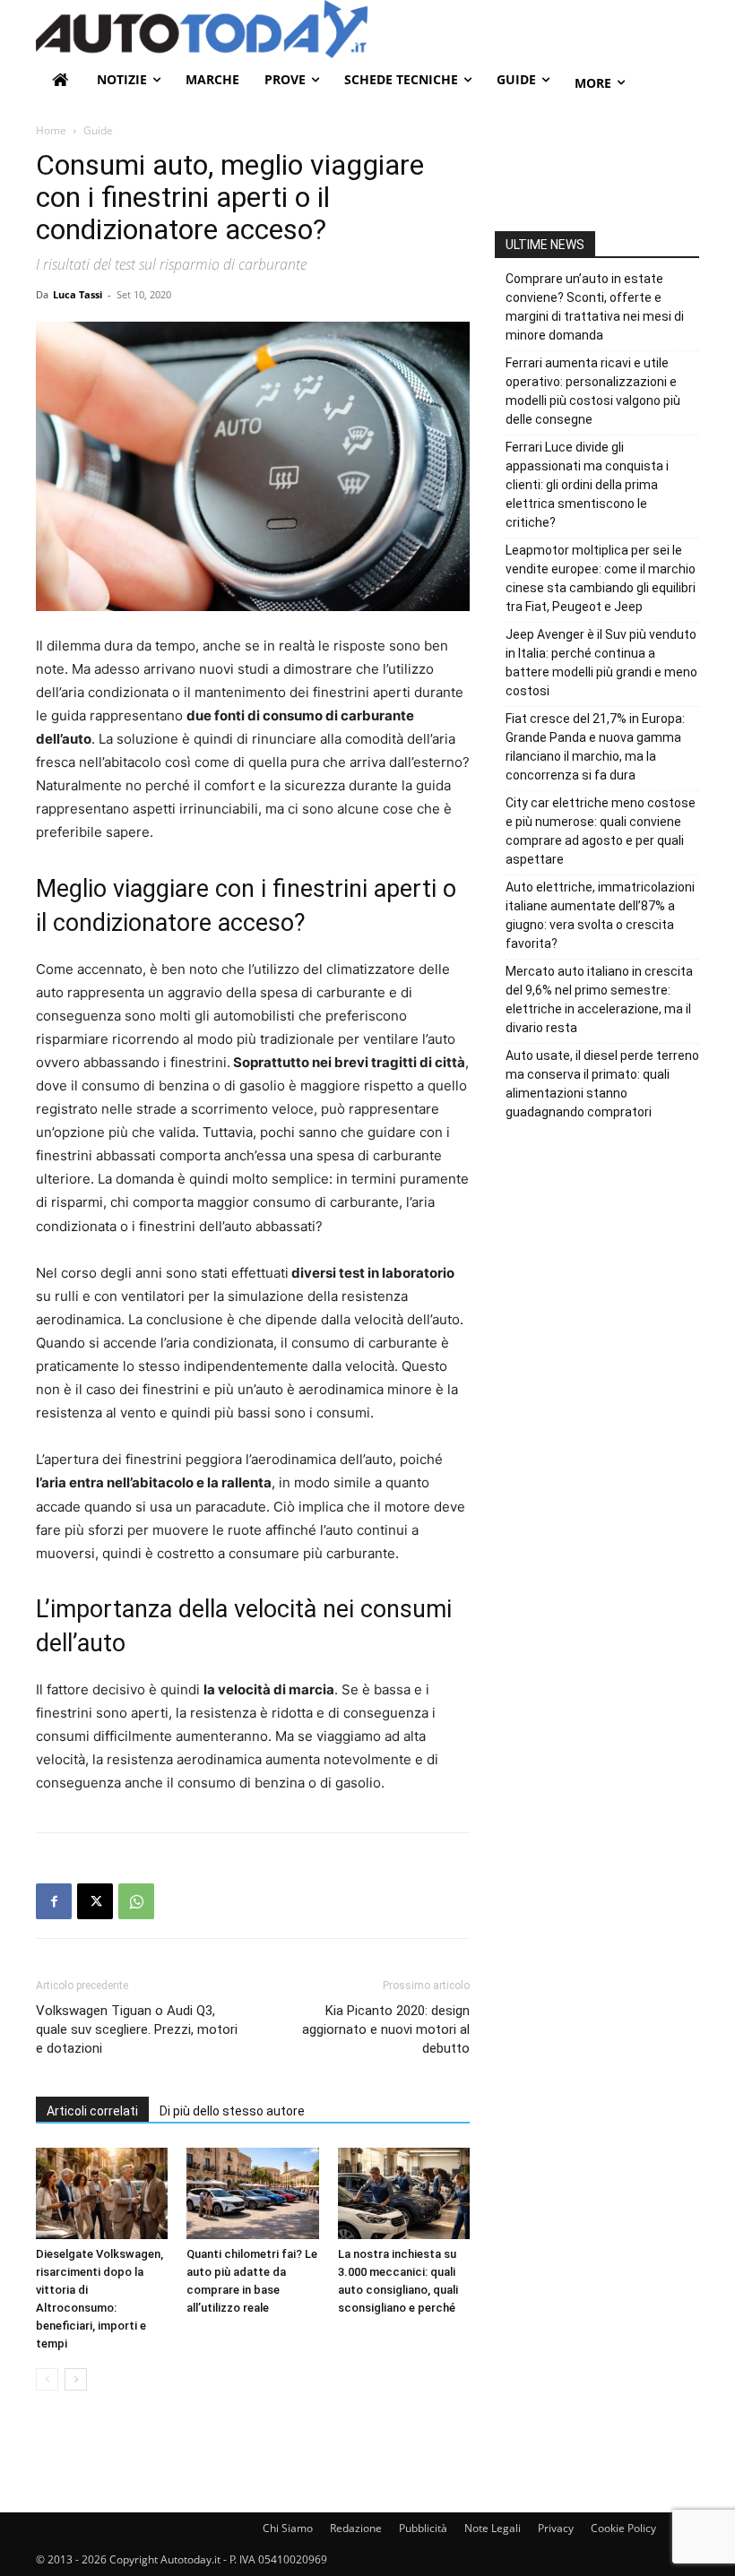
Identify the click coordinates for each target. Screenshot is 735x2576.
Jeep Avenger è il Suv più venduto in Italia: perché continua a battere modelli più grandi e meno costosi (601, 663)
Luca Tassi (78, 294)
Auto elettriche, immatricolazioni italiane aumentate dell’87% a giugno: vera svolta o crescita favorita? (600, 915)
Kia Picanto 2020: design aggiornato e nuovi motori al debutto (386, 2029)
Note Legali (493, 2528)
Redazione (356, 2528)
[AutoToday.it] (367, 29)
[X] (95, 1901)
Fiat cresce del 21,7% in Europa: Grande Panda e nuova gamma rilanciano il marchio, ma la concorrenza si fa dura (595, 747)
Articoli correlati (92, 2111)
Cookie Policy (623, 2528)
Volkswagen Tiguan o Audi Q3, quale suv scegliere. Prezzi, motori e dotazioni (137, 2029)
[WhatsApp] (136, 1901)
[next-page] (76, 2379)
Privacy (556, 2528)
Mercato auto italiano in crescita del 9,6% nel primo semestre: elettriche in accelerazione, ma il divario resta (599, 999)
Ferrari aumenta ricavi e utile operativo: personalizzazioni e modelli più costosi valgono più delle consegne (593, 391)
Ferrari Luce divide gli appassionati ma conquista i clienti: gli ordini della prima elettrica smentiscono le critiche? (587, 485)
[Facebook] (54, 1901)
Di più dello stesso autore (232, 2111)
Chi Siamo (288, 2528)
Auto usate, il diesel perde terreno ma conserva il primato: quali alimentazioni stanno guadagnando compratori (602, 1084)
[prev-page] (47, 2379)
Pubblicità (423, 2528)
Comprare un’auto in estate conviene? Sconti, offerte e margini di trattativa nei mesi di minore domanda (595, 307)
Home (51, 130)
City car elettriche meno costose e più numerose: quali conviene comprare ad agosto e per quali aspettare (601, 831)
